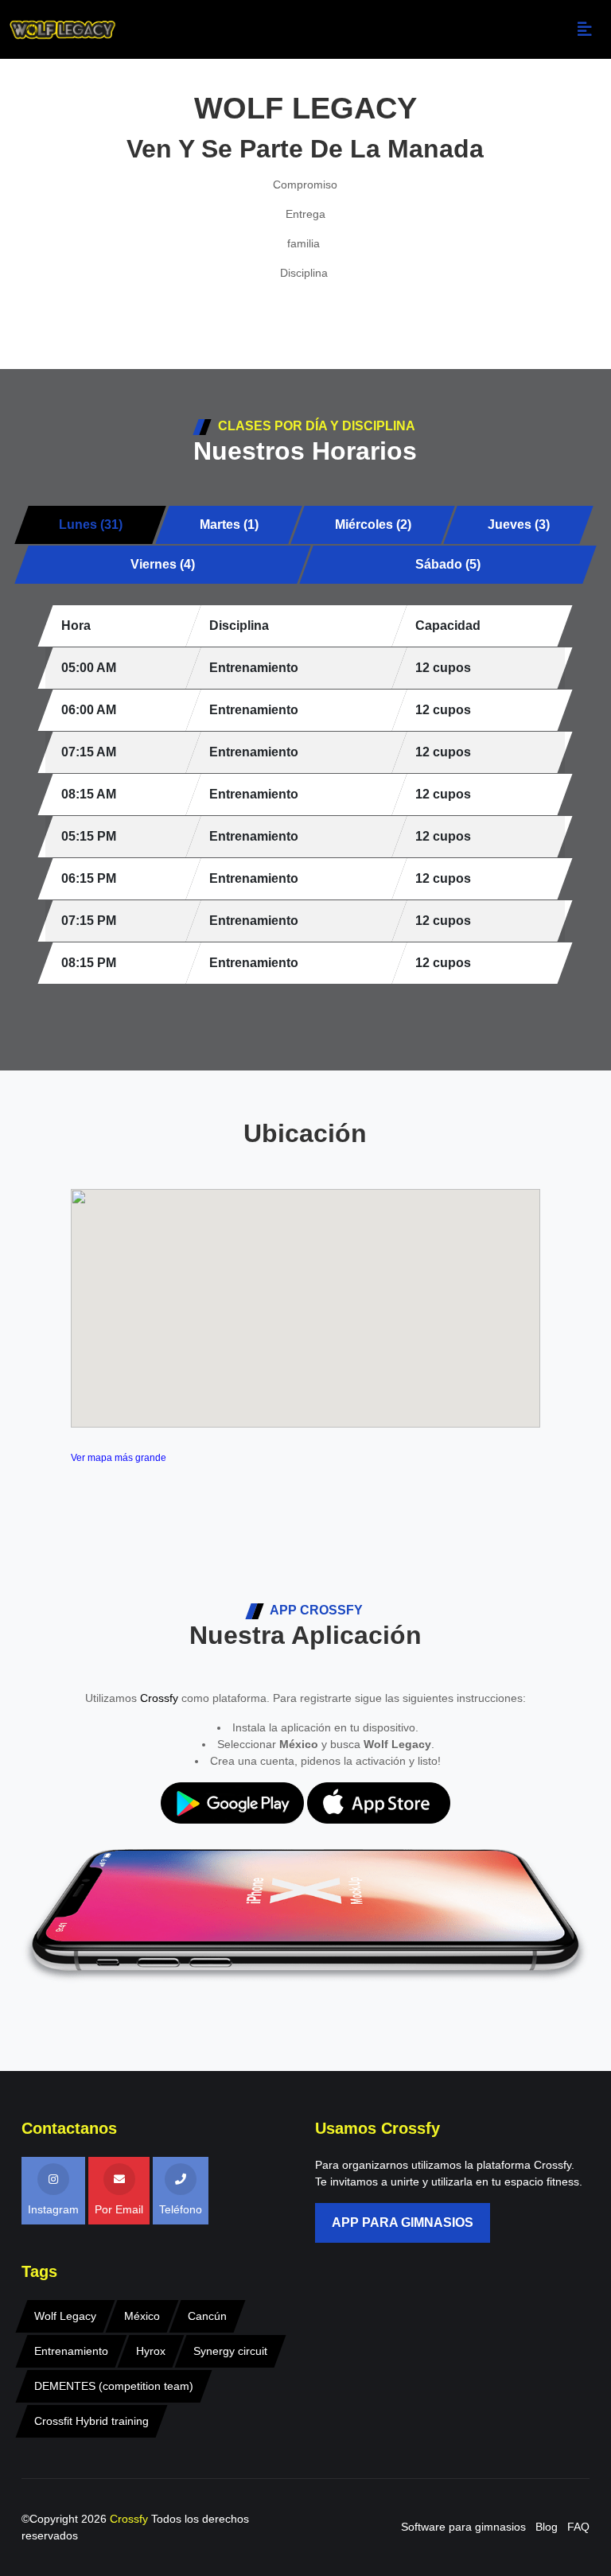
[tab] (91, 525)
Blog (547, 2527)
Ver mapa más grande (119, 1458)
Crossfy (159, 1698)
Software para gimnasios (463, 2527)
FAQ (578, 2527)
